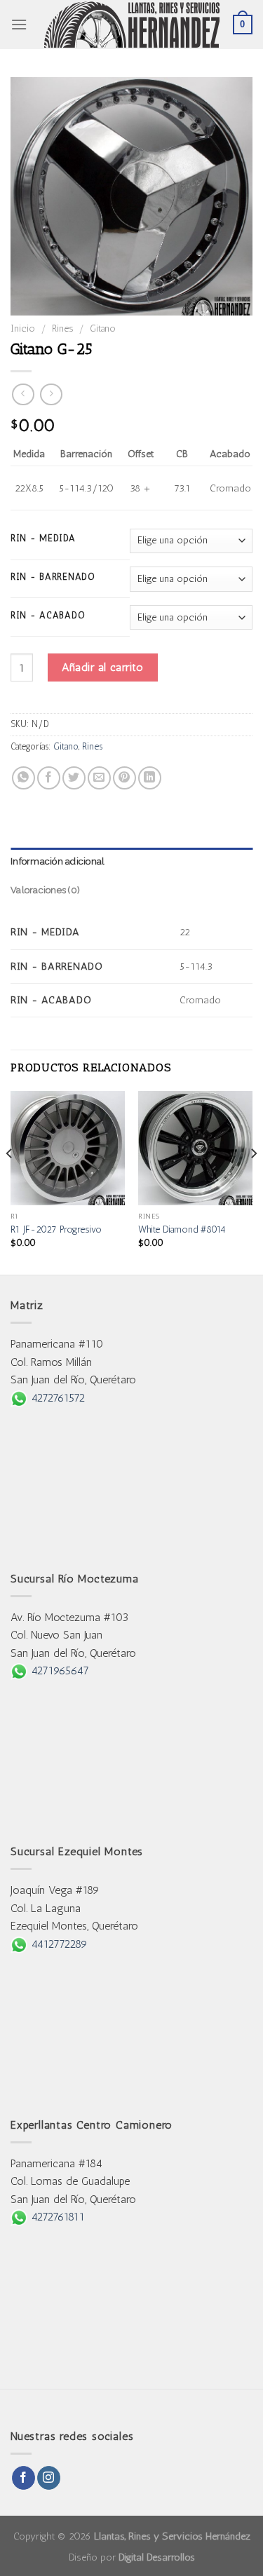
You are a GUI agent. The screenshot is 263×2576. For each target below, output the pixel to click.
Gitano (103, 328)
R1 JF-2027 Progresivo (56, 1229)
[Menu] (19, 24)
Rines (62, 328)
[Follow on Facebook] (23, 2478)
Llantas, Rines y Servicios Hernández (172, 2536)
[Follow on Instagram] (49, 2478)
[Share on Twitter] (74, 778)
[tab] (131, 862)
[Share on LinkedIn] (150, 778)
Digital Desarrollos (157, 2557)
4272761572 (56, 1398)
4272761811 (56, 2217)
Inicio (23, 328)
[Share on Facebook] (49, 778)
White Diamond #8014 (182, 1229)
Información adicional (58, 861)
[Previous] (10, 1181)
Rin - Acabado (48, 616)
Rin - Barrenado (53, 577)
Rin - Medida (43, 538)
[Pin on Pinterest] (124, 778)
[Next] (253, 1181)
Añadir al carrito (102, 667)
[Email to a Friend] (99, 778)
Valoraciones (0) (45, 890)
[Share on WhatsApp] (23, 778)
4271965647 (58, 1670)
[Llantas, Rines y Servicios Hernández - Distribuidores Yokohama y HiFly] (132, 25)
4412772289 (58, 1944)
